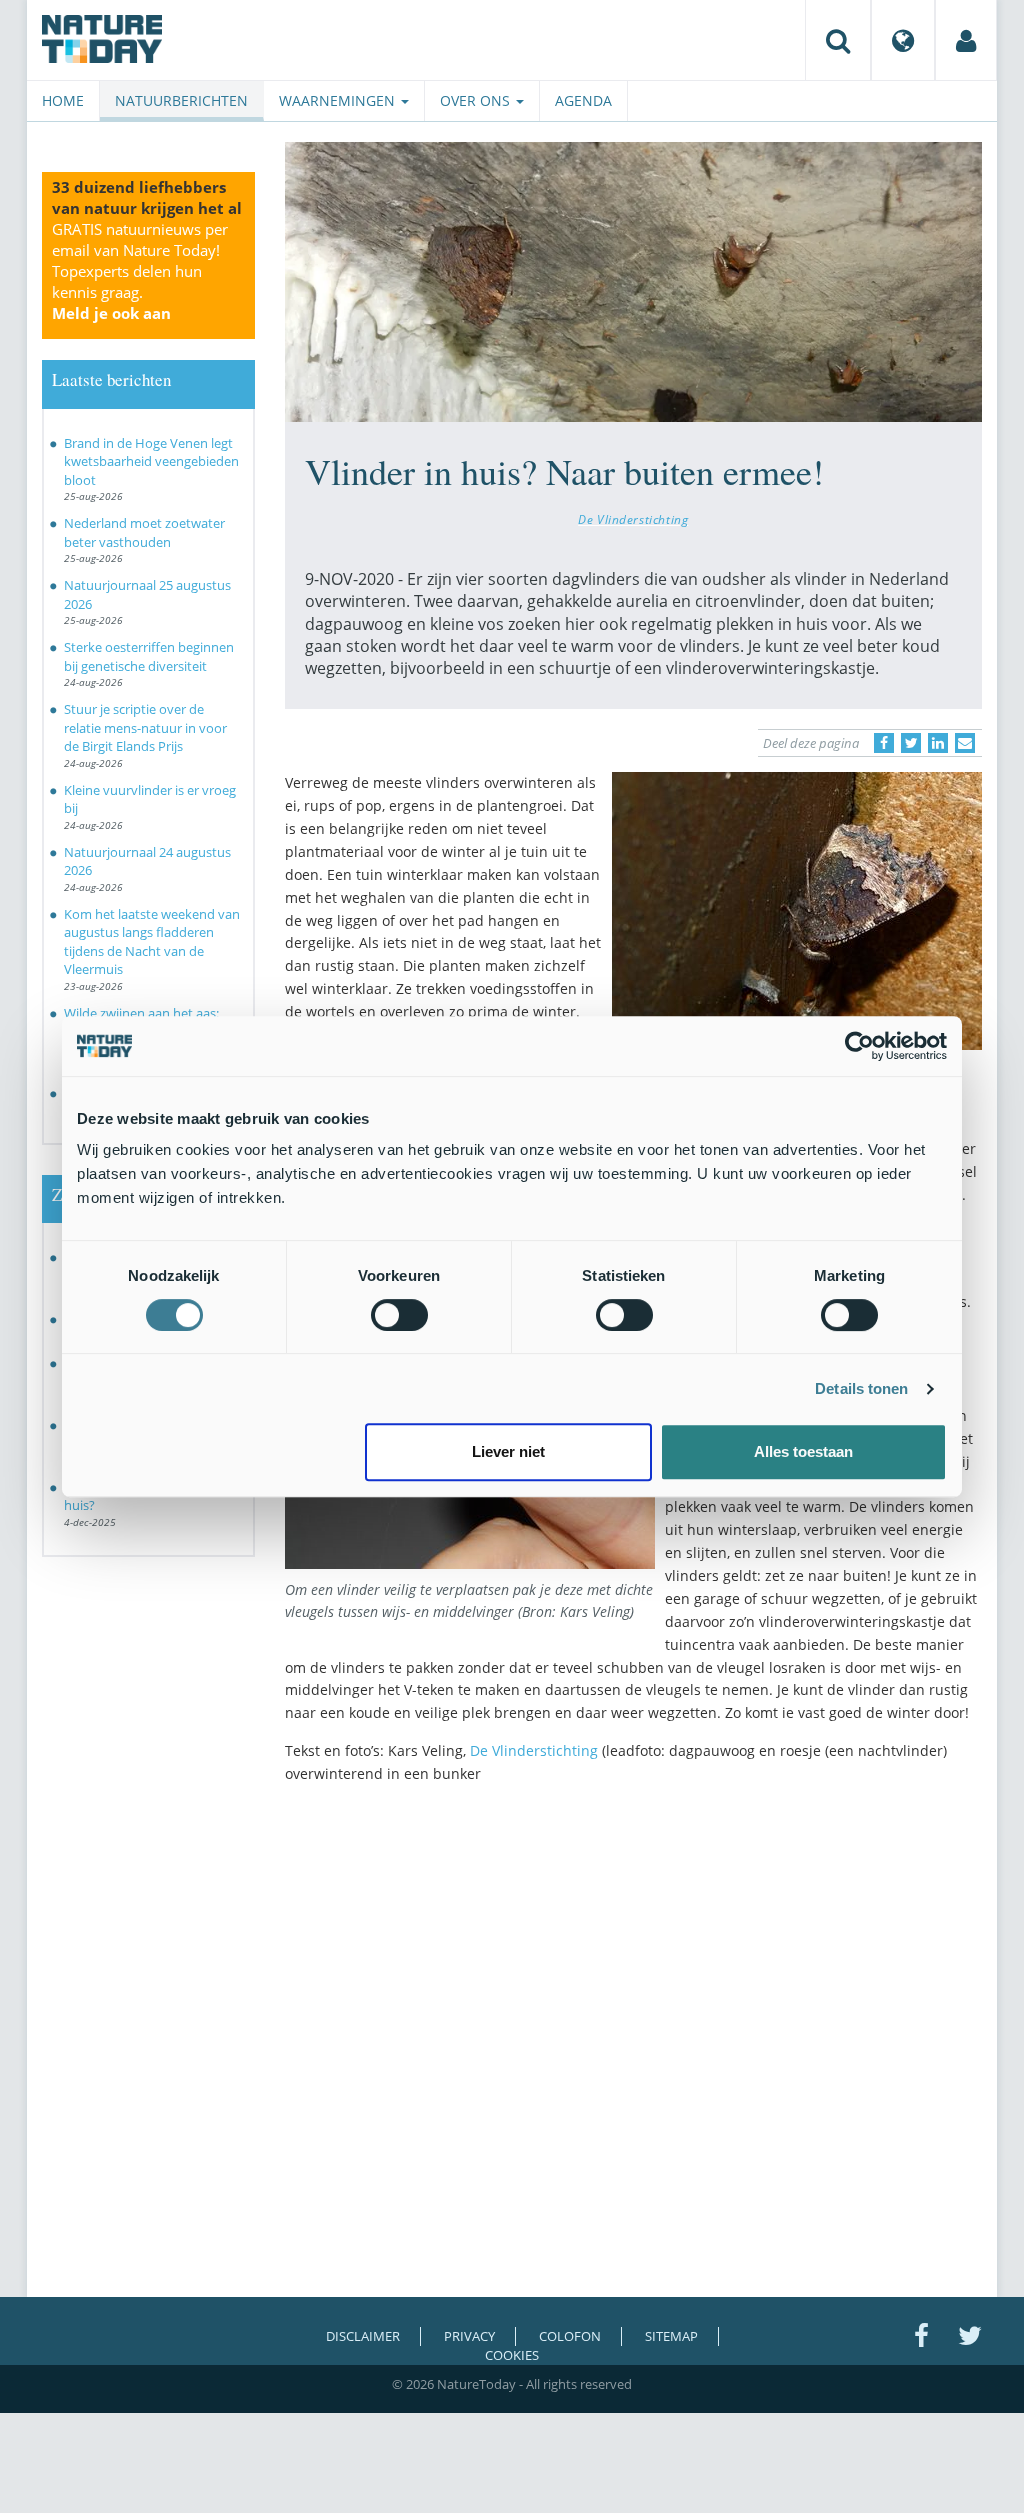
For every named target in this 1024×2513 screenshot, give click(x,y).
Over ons (477, 100)
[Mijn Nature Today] (966, 40)
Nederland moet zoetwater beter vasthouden (144, 532)
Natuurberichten (181, 100)
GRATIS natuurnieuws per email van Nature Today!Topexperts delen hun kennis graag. (140, 271)
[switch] (399, 1315)
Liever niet (508, 1451)
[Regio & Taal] (903, 40)
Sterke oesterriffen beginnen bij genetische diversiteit (149, 656)
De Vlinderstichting (633, 519)
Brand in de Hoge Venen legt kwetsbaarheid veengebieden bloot (151, 461)
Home (63, 100)
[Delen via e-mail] (965, 743)
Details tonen (861, 1388)
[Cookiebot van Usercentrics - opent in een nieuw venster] (859, 1046)
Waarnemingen (339, 100)
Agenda (583, 100)
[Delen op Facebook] (884, 743)
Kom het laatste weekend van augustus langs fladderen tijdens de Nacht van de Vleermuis (152, 942)
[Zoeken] (838, 40)
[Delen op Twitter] (911, 743)
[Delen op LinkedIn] (938, 743)
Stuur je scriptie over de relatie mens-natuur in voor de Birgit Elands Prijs (145, 727)
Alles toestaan (803, 1451)
